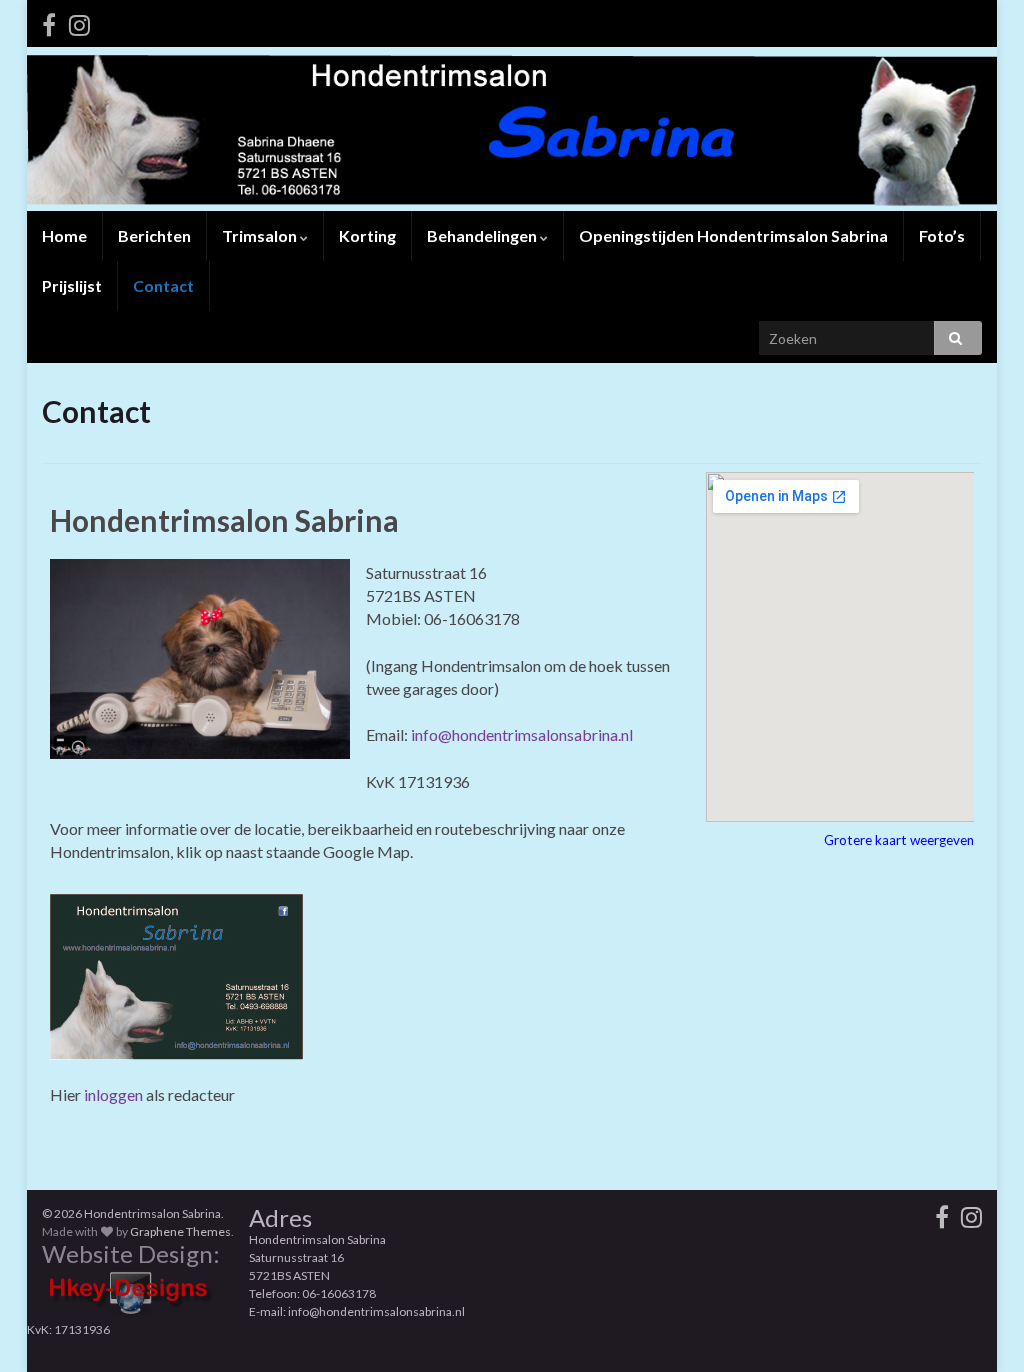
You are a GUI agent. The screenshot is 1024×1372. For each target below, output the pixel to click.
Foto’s (942, 235)
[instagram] (79, 21)
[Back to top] (979, 1327)
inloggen (113, 1094)
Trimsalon (261, 235)
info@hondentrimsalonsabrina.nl (522, 734)
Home (64, 235)
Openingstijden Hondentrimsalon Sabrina (733, 235)
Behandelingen (483, 235)
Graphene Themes (180, 1231)
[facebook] (49, 21)
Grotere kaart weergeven (899, 840)
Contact (163, 285)
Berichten (154, 235)
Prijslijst (72, 285)
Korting (367, 235)
